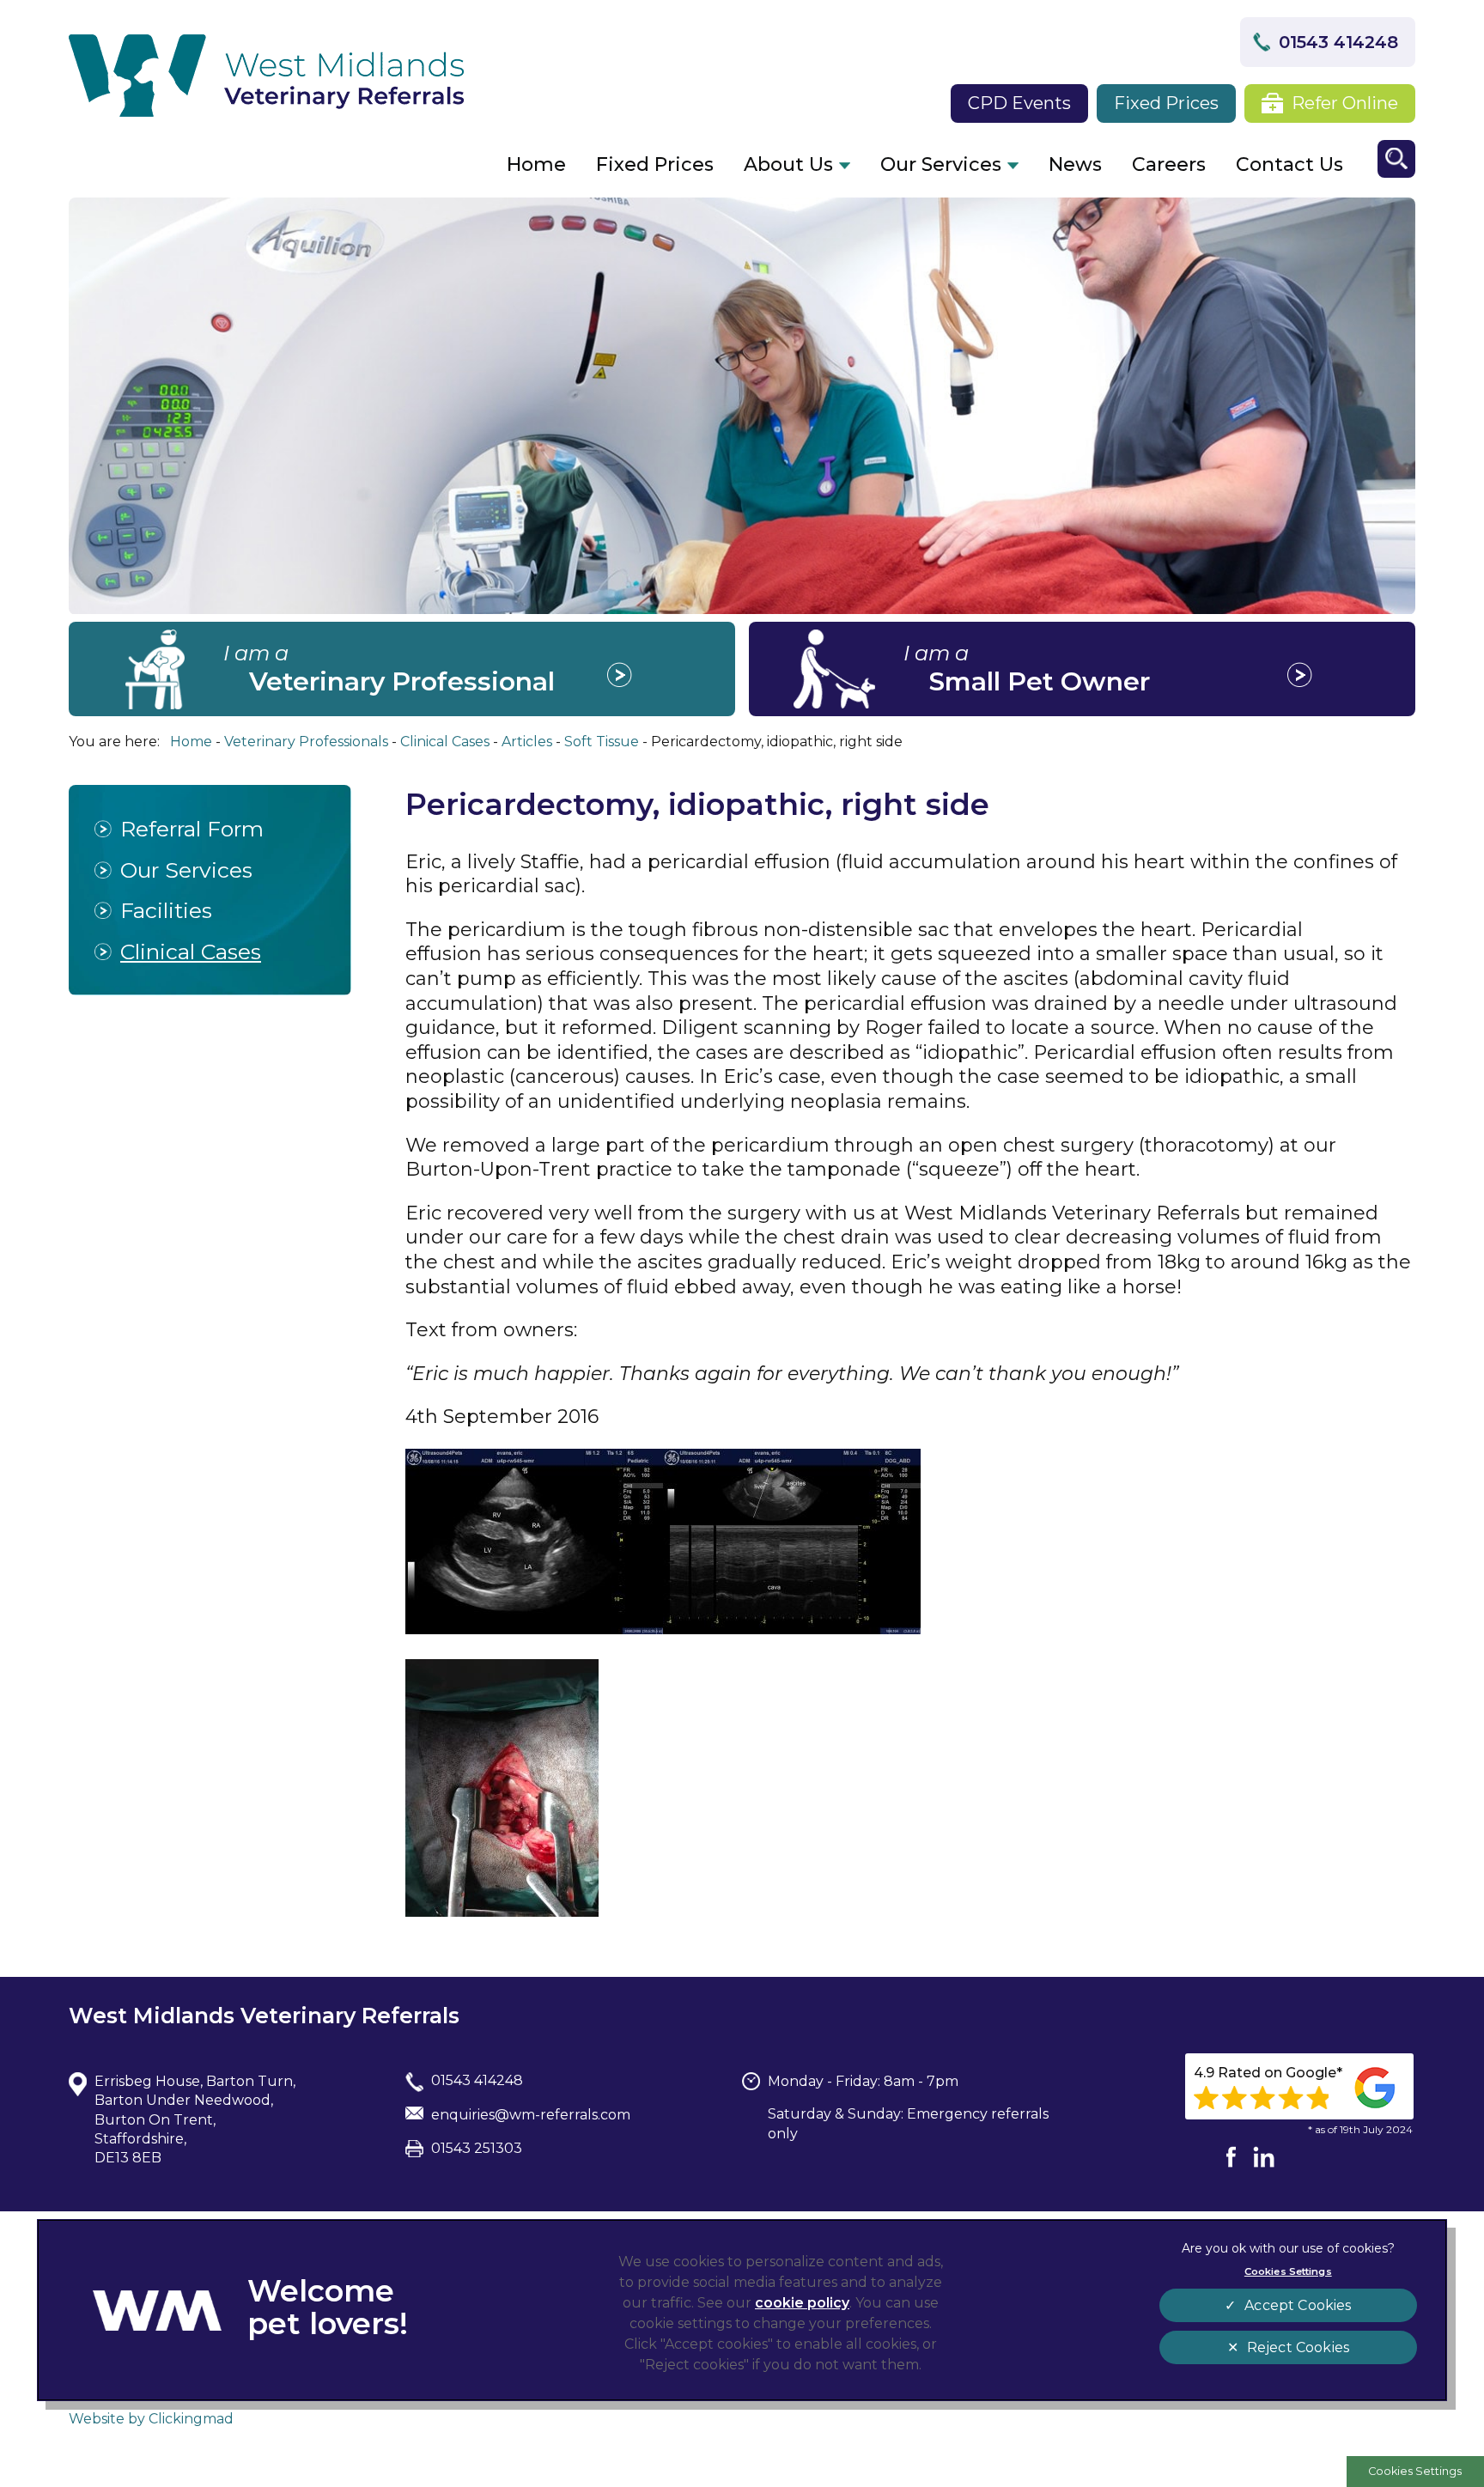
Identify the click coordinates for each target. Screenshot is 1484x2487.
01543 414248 (1338, 42)
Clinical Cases (191, 952)
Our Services (941, 164)
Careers (1169, 164)
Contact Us (1289, 164)
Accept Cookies (1298, 2305)
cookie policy (802, 2303)
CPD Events (1019, 103)
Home (536, 164)
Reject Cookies (1298, 2347)
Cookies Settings (1415, 2471)
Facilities (166, 910)
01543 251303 (477, 2148)
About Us (788, 164)
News (1075, 164)
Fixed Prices (1166, 103)
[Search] (1396, 159)
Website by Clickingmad (151, 2419)
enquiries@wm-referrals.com (531, 2115)
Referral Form (192, 829)
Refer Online (1345, 103)
